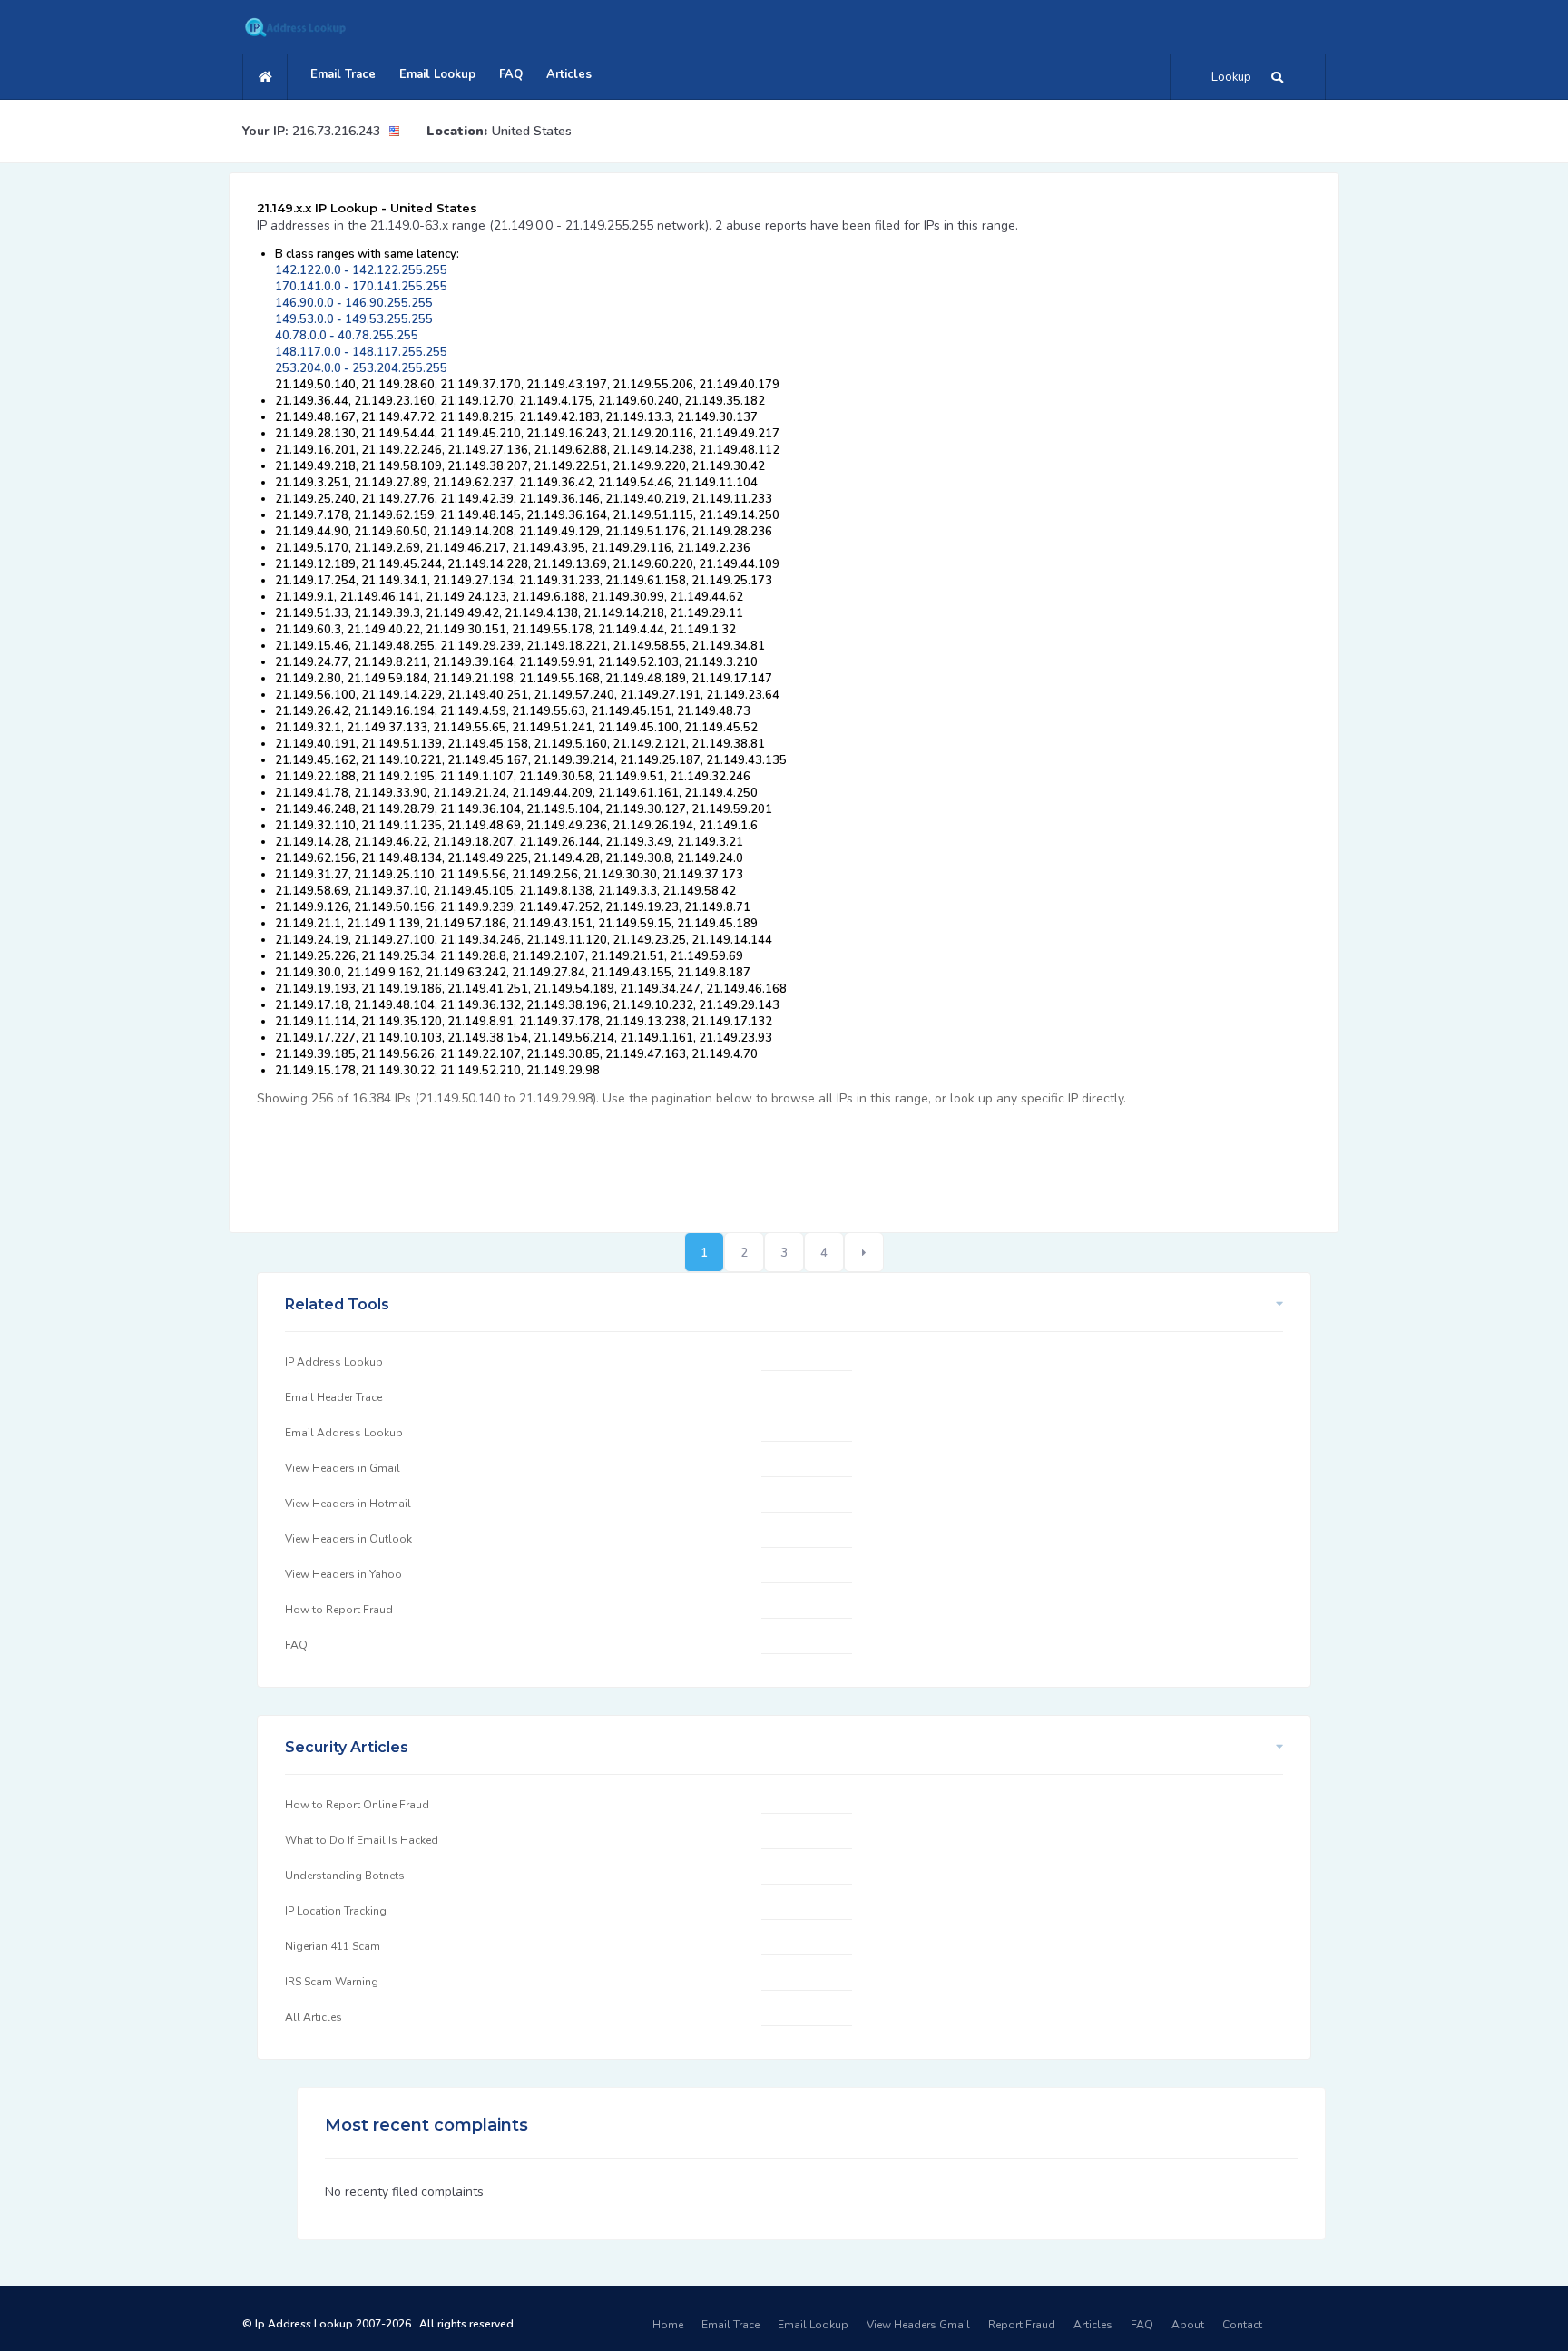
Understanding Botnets (345, 1876)
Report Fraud (1022, 2325)
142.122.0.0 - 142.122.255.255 (361, 270)
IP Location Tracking (336, 1911)
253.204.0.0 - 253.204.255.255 (361, 368)
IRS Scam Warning (332, 1982)
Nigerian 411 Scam (333, 1946)
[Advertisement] (587, 1160)
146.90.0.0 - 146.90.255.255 (354, 303)
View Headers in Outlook (348, 1539)
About (1188, 2325)
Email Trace (343, 74)
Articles (569, 74)
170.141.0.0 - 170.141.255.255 (361, 287)
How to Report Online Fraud (357, 1805)
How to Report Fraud (339, 1610)
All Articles (314, 2017)
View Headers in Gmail (343, 1468)
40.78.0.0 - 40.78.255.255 (347, 336)
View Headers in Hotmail (348, 1504)
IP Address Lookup (334, 1362)
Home (668, 2325)
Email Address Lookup (344, 1433)
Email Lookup (437, 74)
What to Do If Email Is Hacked (362, 1840)
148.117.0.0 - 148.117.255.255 (361, 352)
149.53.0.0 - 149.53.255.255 (354, 319)
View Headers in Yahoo (343, 1574)
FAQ (511, 74)
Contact (1242, 2325)
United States (532, 131)
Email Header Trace (333, 1397)
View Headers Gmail (918, 2325)
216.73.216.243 (336, 131)
